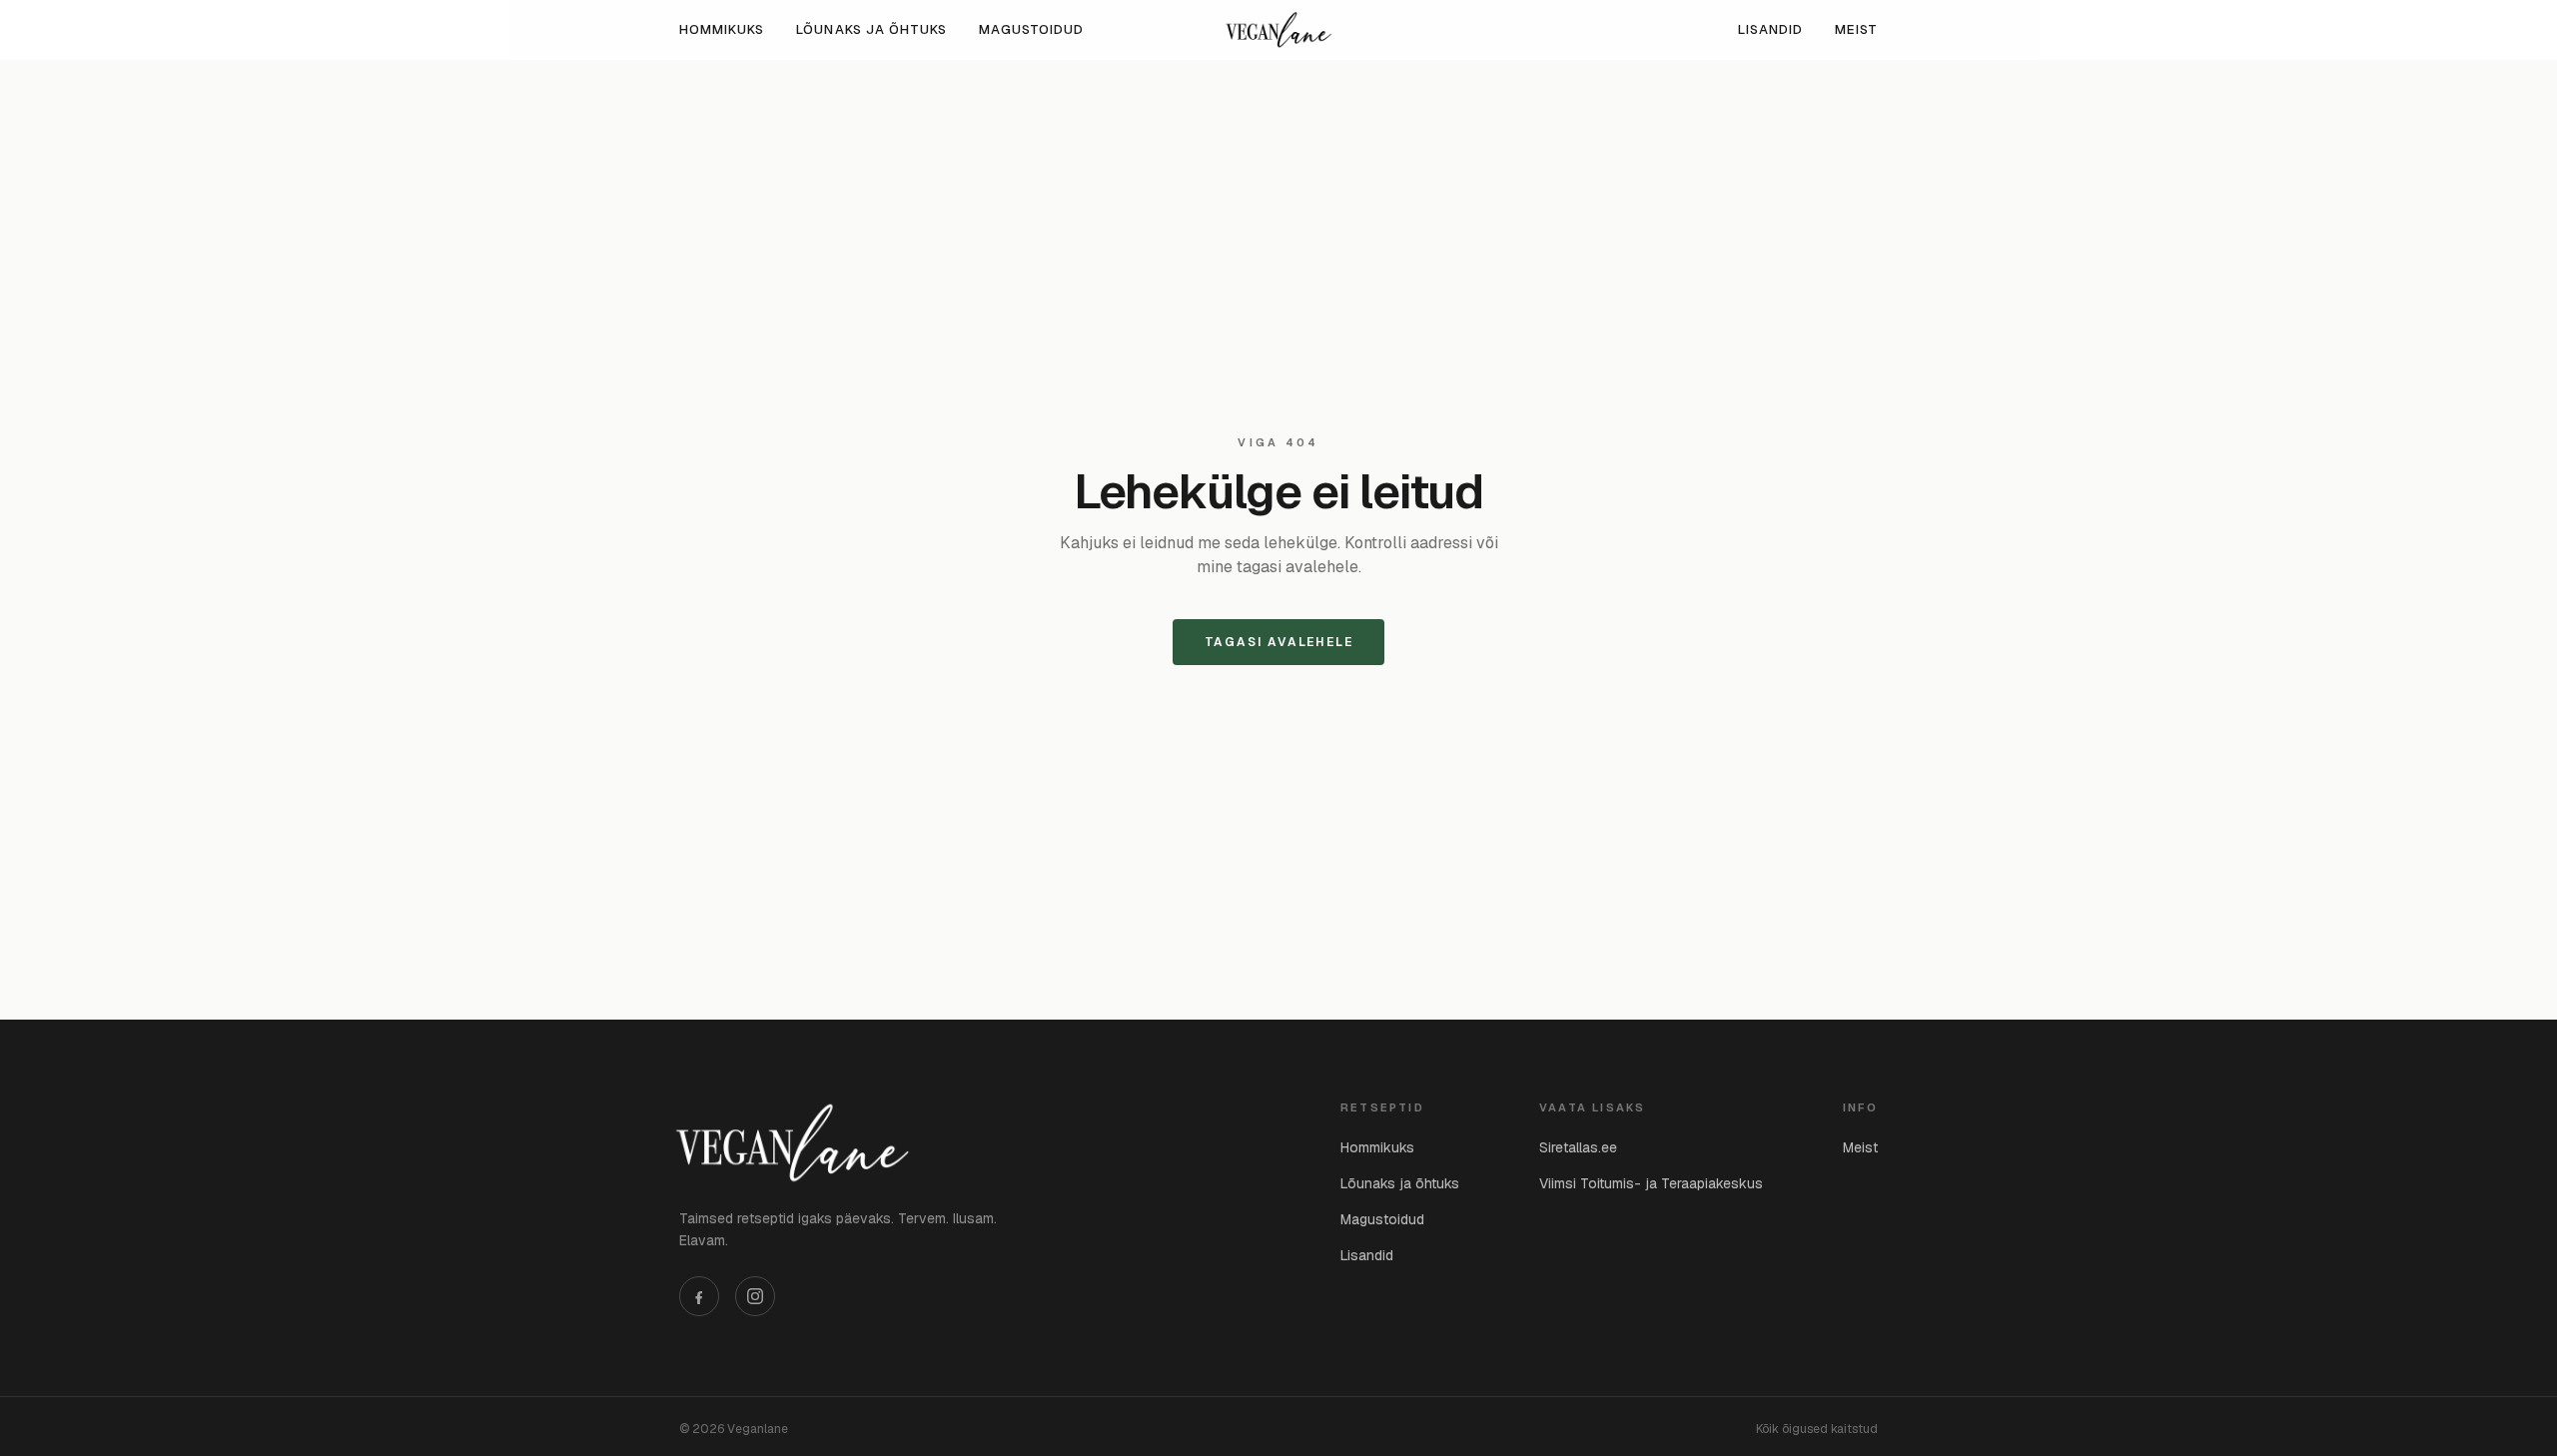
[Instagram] (755, 1296)
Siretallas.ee (1578, 1147)
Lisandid (1770, 29)
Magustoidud (1031, 29)
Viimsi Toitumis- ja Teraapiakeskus (1651, 1183)
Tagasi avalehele (1279, 642)
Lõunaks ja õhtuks (871, 29)
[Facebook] (699, 1296)
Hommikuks (722, 29)
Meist (1856, 29)
